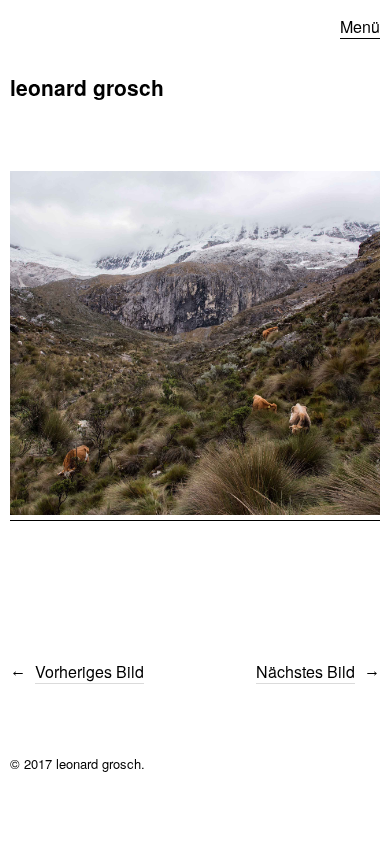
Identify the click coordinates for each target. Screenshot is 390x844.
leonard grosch (87, 87)
